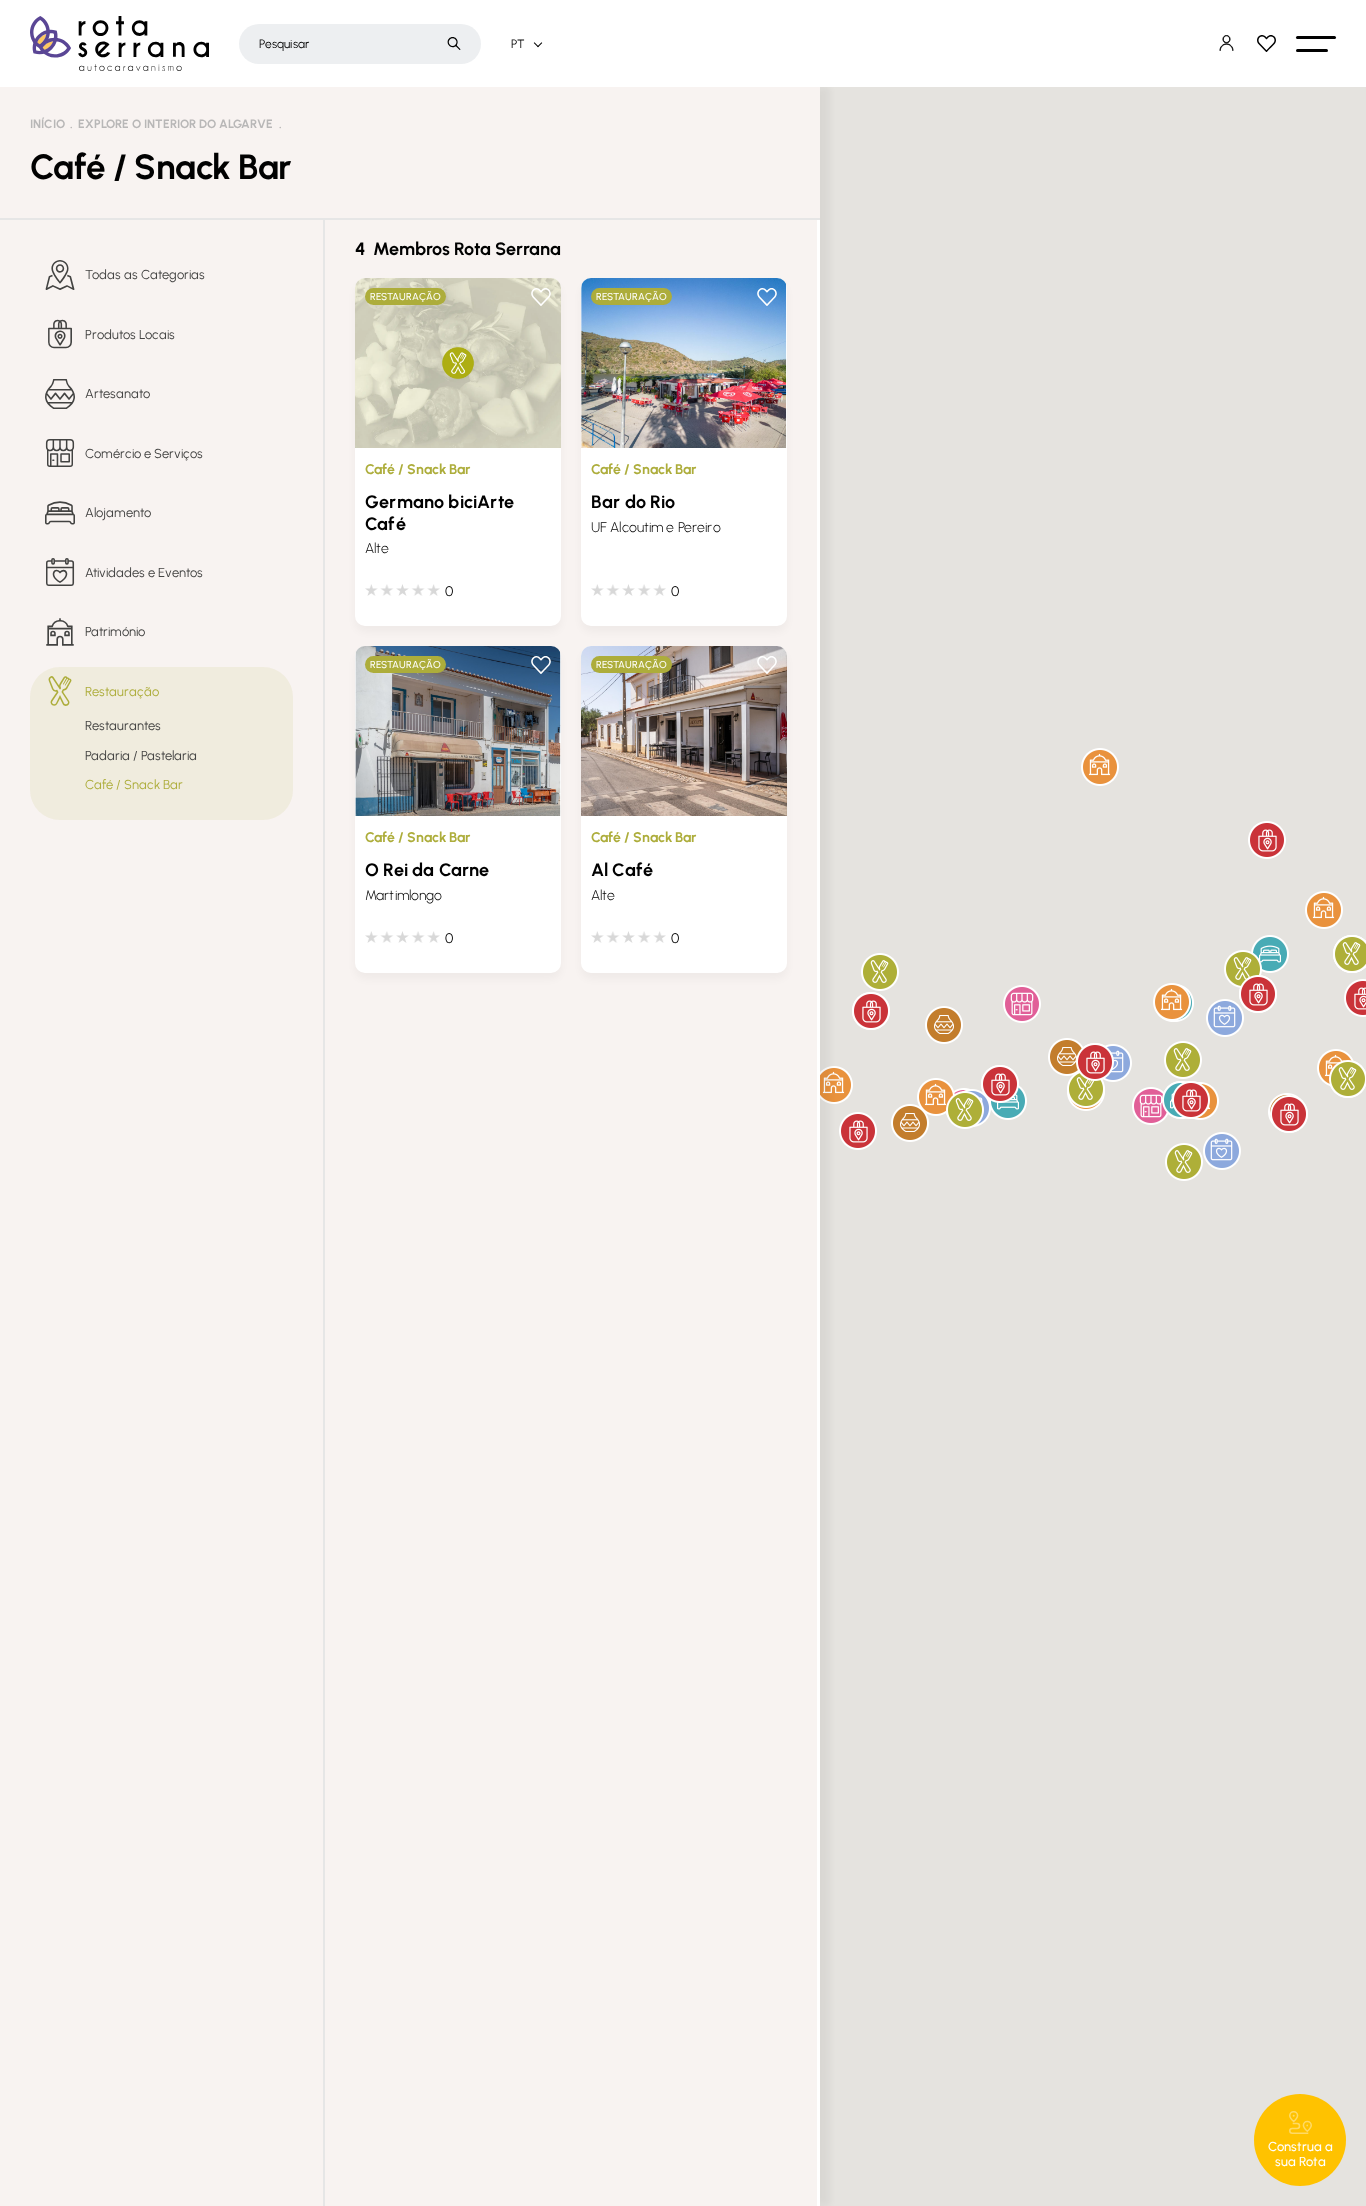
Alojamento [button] (118, 512)
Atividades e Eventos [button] (144, 572)
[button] (1316, 44)
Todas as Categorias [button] (145, 274)
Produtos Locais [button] (130, 334)
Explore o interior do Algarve (175, 124)
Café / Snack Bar (417, 469)
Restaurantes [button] (123, 725)
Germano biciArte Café (439, 513)
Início (47, 124)
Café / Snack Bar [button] (134, 784)
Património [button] (115, 631)
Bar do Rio (633, 502)
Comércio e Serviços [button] (144, 453)
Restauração (405, 296)
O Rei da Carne (427, 870)
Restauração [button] (122, 691)
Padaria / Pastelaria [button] (141, 755)
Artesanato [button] (117, 393)
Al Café (622, 870)
